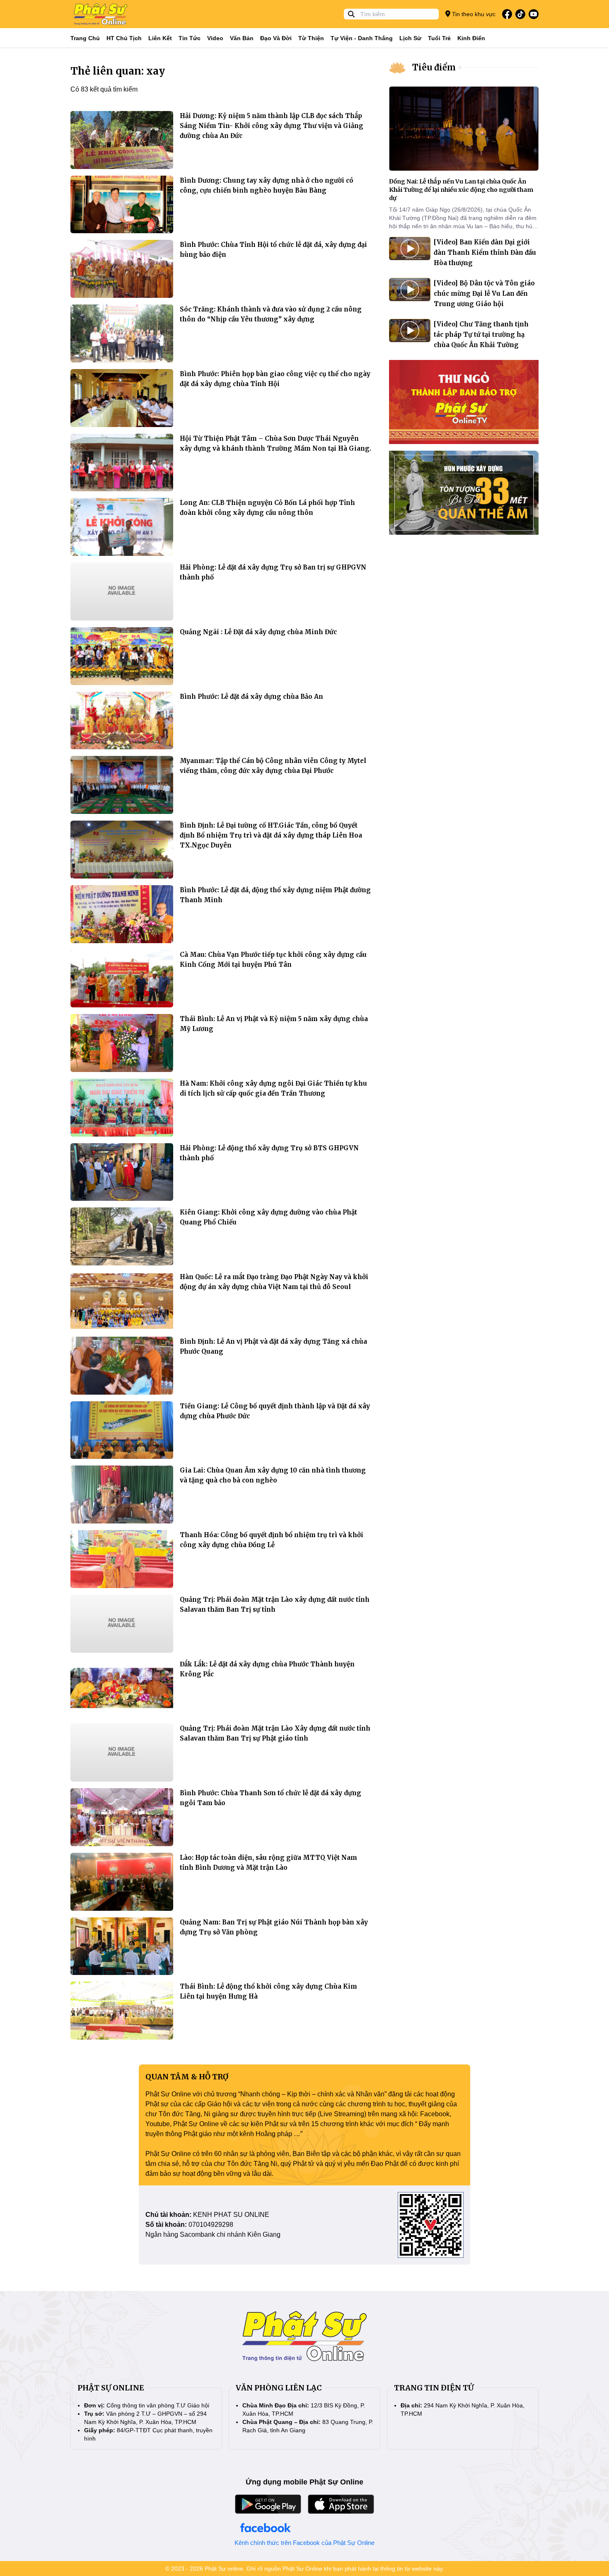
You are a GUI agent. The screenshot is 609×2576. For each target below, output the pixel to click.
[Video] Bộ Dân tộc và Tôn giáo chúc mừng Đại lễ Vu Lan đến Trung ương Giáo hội (484, 293)
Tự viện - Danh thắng (362, 38)
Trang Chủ (85, 38)
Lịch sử (410, 38)
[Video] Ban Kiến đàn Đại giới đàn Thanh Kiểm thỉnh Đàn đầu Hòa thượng (485, 252)
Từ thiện (311, 38)
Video (215, 38)
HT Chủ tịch (124, 38)
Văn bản (242, 38)
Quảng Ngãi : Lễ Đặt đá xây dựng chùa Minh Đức (258, 632)
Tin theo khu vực (473, 14)
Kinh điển (471, 38)
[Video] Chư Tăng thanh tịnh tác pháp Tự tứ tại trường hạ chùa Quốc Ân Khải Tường (481, 334)
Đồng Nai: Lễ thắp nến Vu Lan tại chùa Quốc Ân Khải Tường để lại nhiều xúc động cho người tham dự (461, 190)
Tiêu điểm (434, 67)
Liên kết (160, 38)
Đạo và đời (276, 38)
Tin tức (190, 38)
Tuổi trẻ (439, 38)
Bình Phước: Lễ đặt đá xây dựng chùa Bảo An (251, 697)
